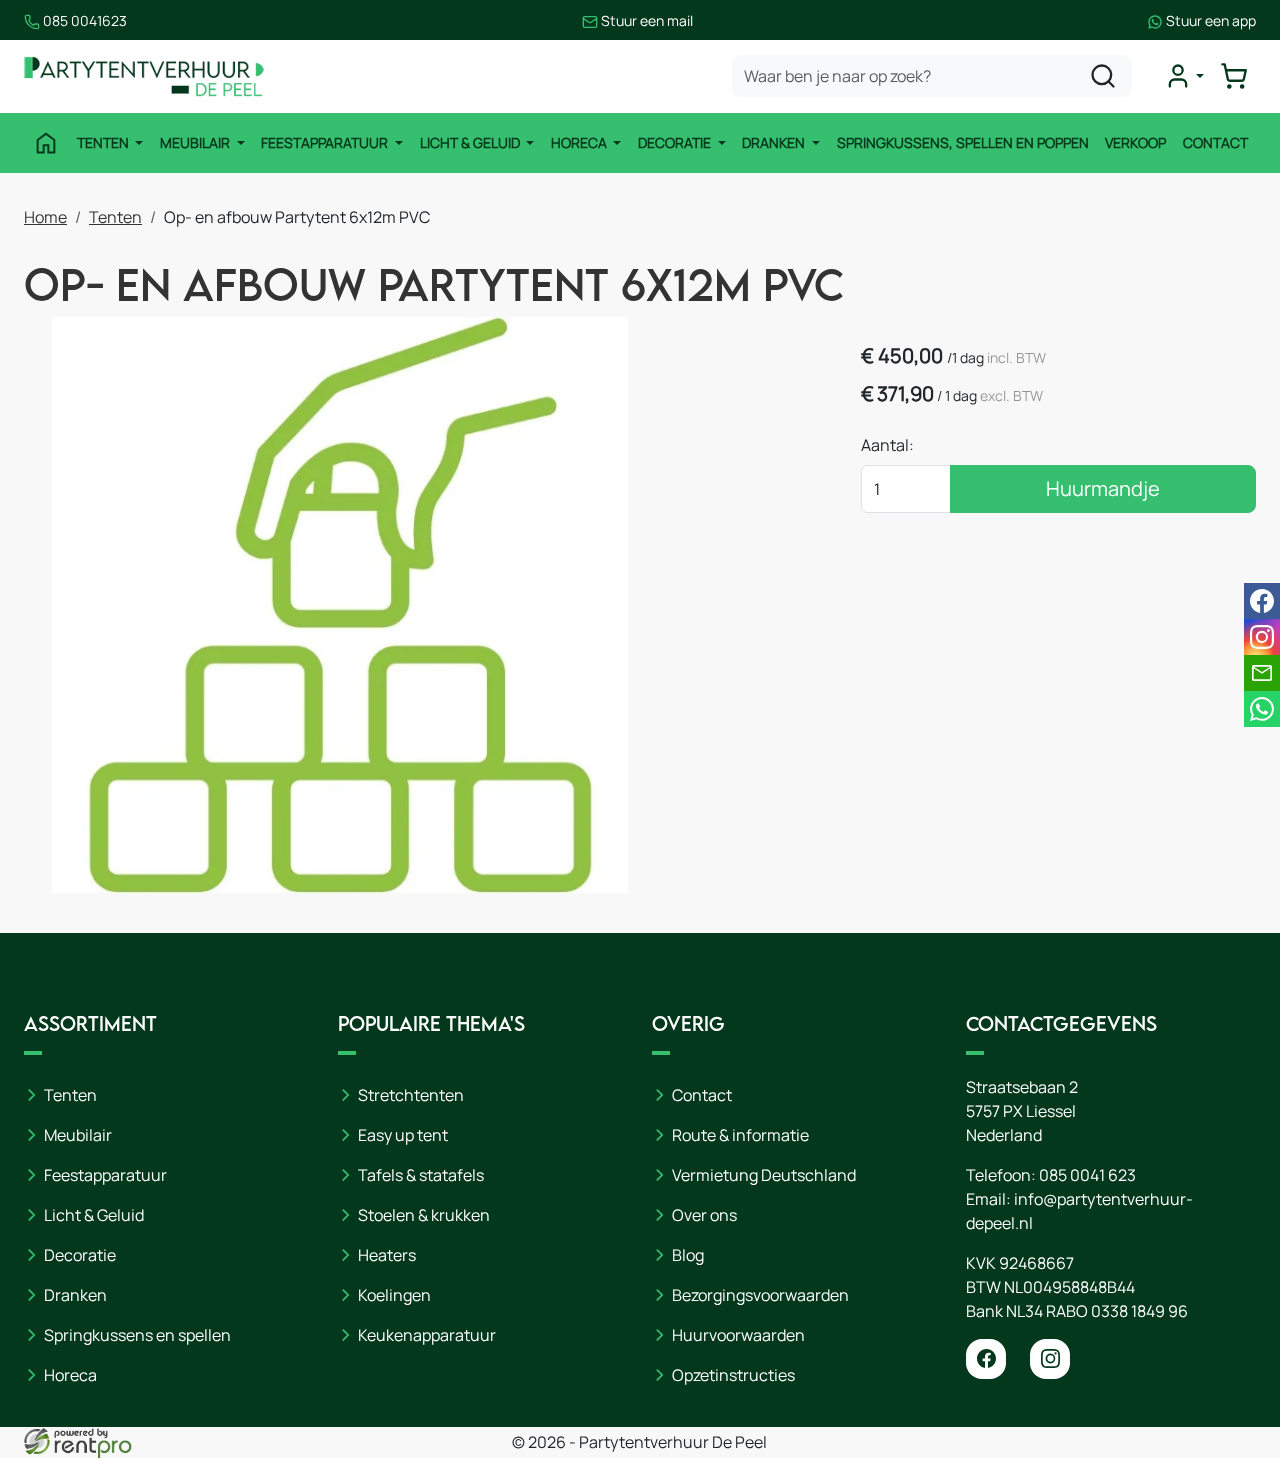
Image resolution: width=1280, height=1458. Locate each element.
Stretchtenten (411, 1095)
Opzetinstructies (733, 1375)
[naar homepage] (144, 76)
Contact (1215, 142)
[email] (1262, 673)
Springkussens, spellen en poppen (963, 142)
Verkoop (1135, 142)
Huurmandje (1103, 488)
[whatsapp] (1262, 709)
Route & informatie (740, 1135)
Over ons (704, 1215)
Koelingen (394, 1295)
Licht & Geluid (471, 142)
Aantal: (887, 445)
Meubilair (196, 142)
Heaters (387, 1255)
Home (45, 217)
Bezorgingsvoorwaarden (760, 1295)
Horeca (580, 142)
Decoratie (676, 142)
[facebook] (986, 1359)
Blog (688, 1255)
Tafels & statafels (421, 1175)
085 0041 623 (1087, 1175)
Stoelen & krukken (424, 1215)
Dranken (775, 142)
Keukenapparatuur (427, 1335)
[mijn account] (1184, 76)
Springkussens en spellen (137, 1335)
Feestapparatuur (326, 142)
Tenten (104, 142)
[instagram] (1050, 1359)
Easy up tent (403, 1135)
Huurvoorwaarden (738, 1335)
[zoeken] (1103, 76)
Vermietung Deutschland (764, 1175)
